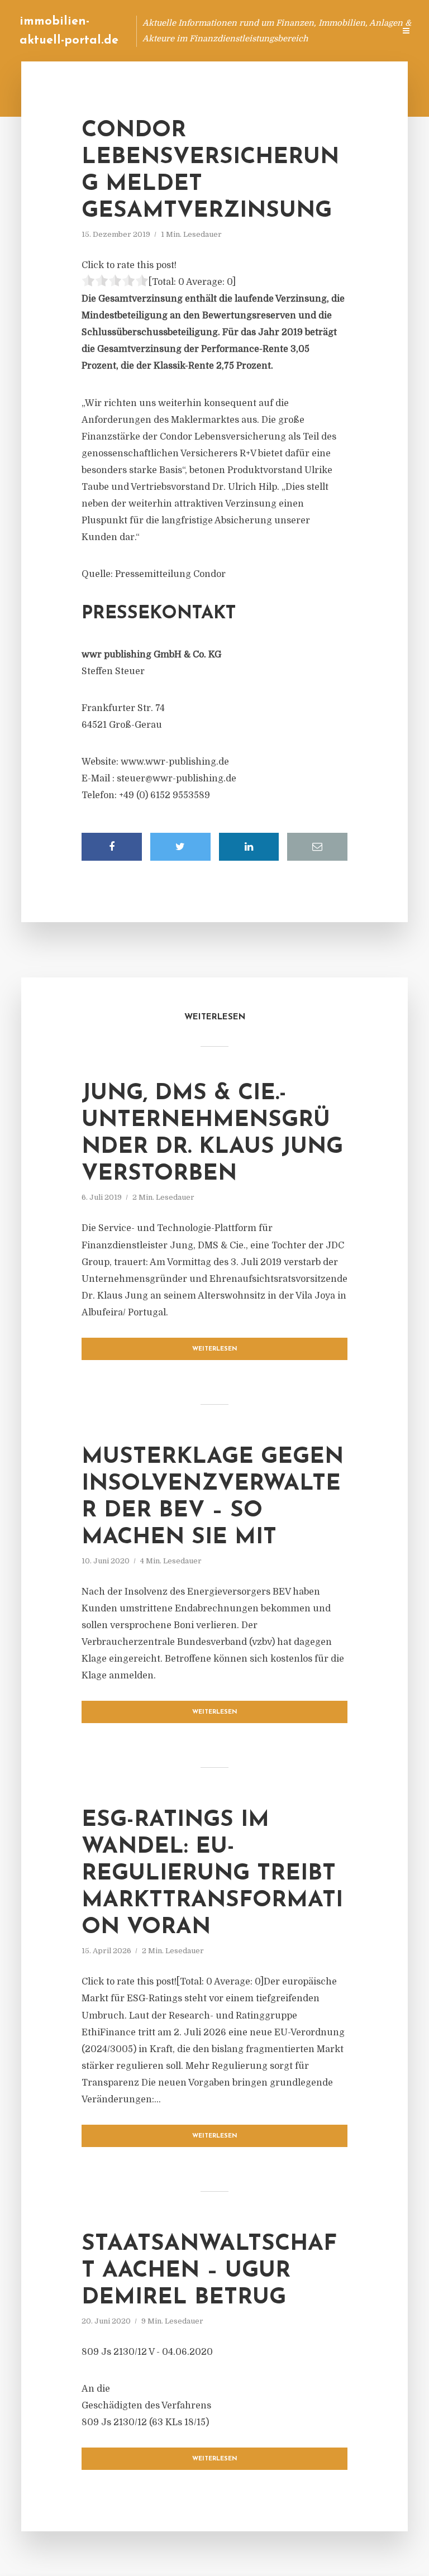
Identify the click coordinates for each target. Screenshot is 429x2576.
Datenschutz (362, 30)
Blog (174, 30)
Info (209, 30)
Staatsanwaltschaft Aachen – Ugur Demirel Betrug (209, 2271)
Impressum (302, 30)
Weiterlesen (215, 1349)
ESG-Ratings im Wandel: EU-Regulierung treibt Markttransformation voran (212, 1874)
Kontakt (250, 30)
